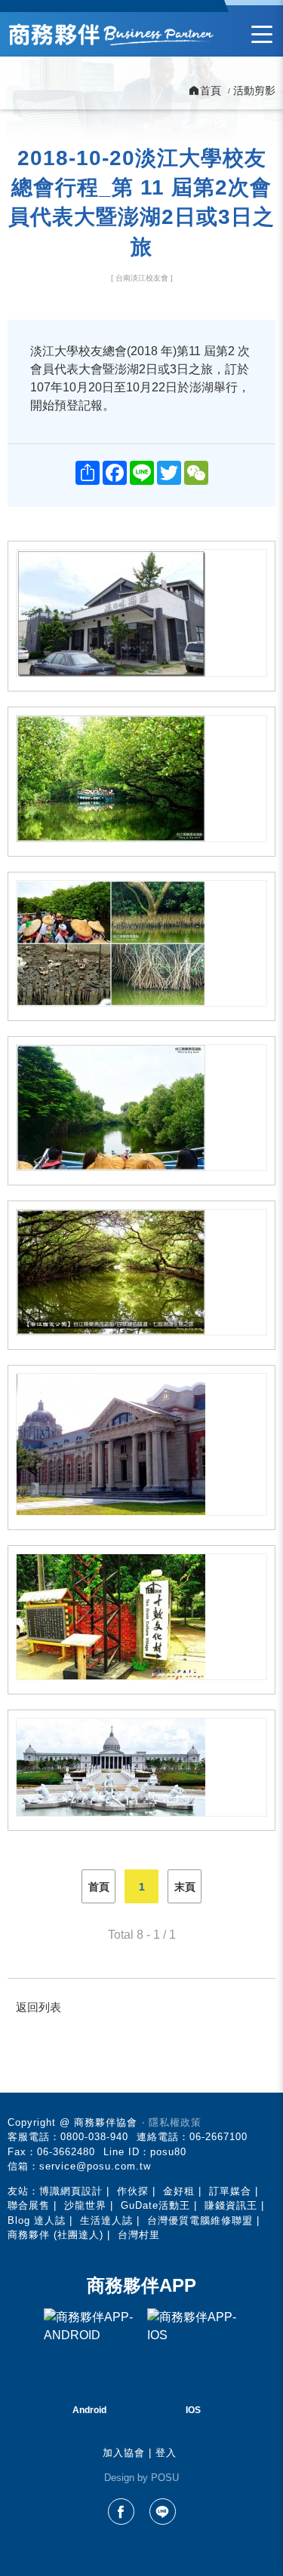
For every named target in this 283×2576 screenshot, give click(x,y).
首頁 (99, 1887)
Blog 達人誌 (37, 2220)
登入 (166, 2453)
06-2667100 (218, 2137)
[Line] (163, 2512)
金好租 (179, 2191)
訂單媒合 (230, 2191)
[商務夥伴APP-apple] (193, 2354)
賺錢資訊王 (231, 2205)
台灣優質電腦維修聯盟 (200, 2220)
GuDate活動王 (155, 2205)
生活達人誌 (106, 2220)
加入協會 (124, 2453)
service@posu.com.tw (95, 2166)
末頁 (185, 1887)
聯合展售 (29, 2205)
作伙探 (133, 2191)
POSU (165, 2478)
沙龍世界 (85, 2205)
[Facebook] (121, 2512)
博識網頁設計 (71, 2191)
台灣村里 (139, 2235)
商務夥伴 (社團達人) (55, 2235)
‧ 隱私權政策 (172, 2122)
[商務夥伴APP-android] (90, 2354)
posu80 (168, 2152)
